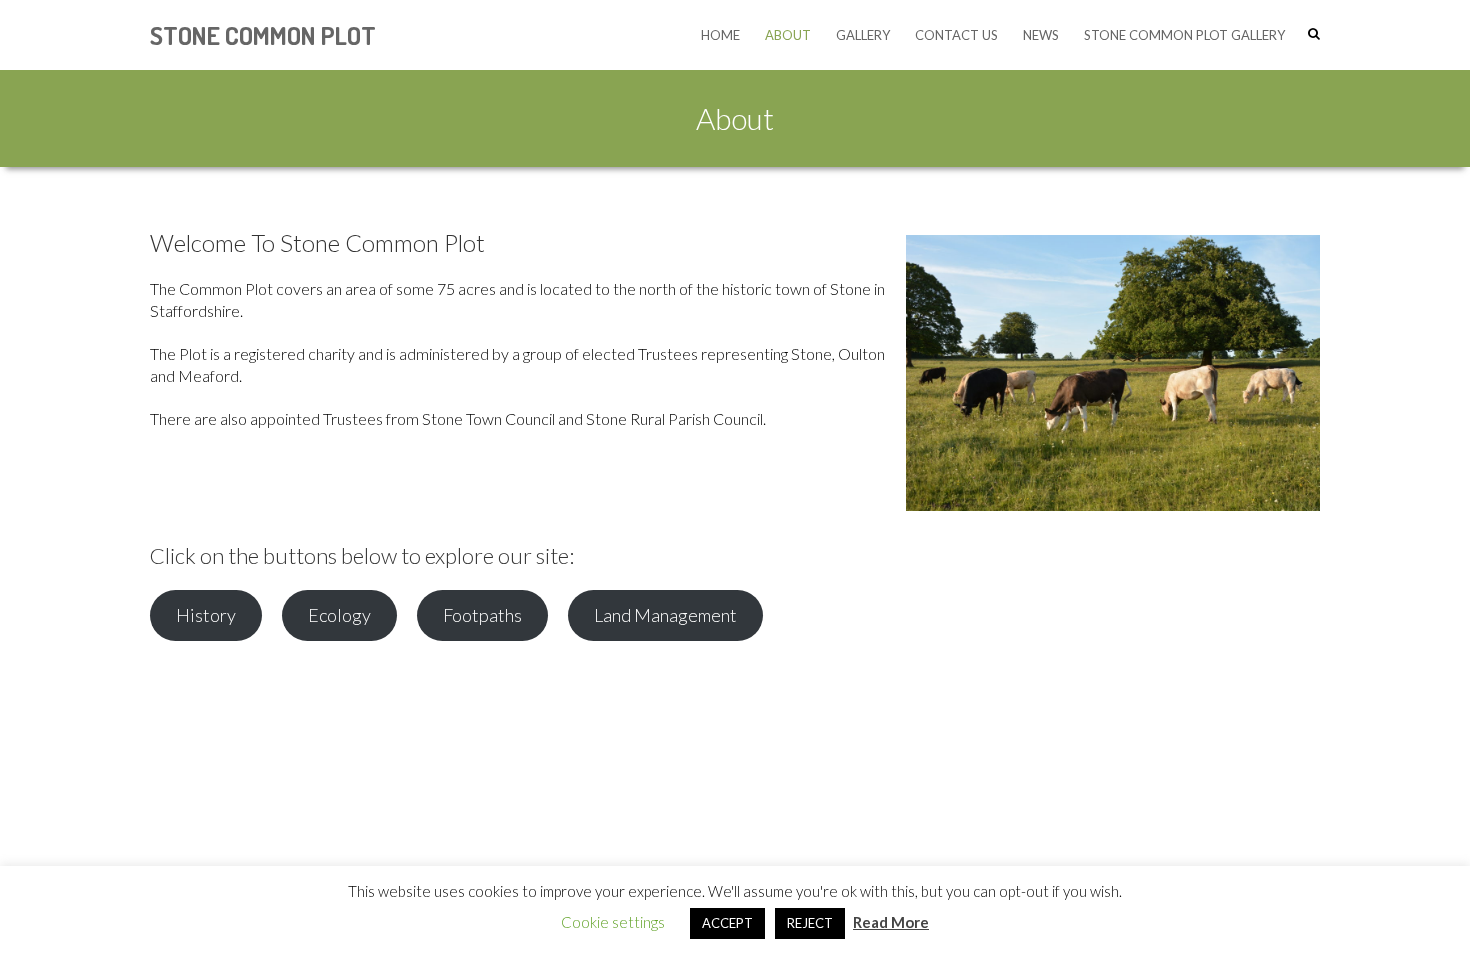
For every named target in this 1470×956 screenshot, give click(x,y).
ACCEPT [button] (727, 923)
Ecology (339, 615)
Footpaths (482, 615)
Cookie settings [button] (613, 922)
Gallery (863, 35)
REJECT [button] (810, 923)
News (1041, 35)
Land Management (665, 615)
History (206, 615)
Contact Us (956, 35)
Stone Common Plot (263, 35)
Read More (891, 922)
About (788, 35)
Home (720, 35)
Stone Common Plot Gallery (1184, 35)
